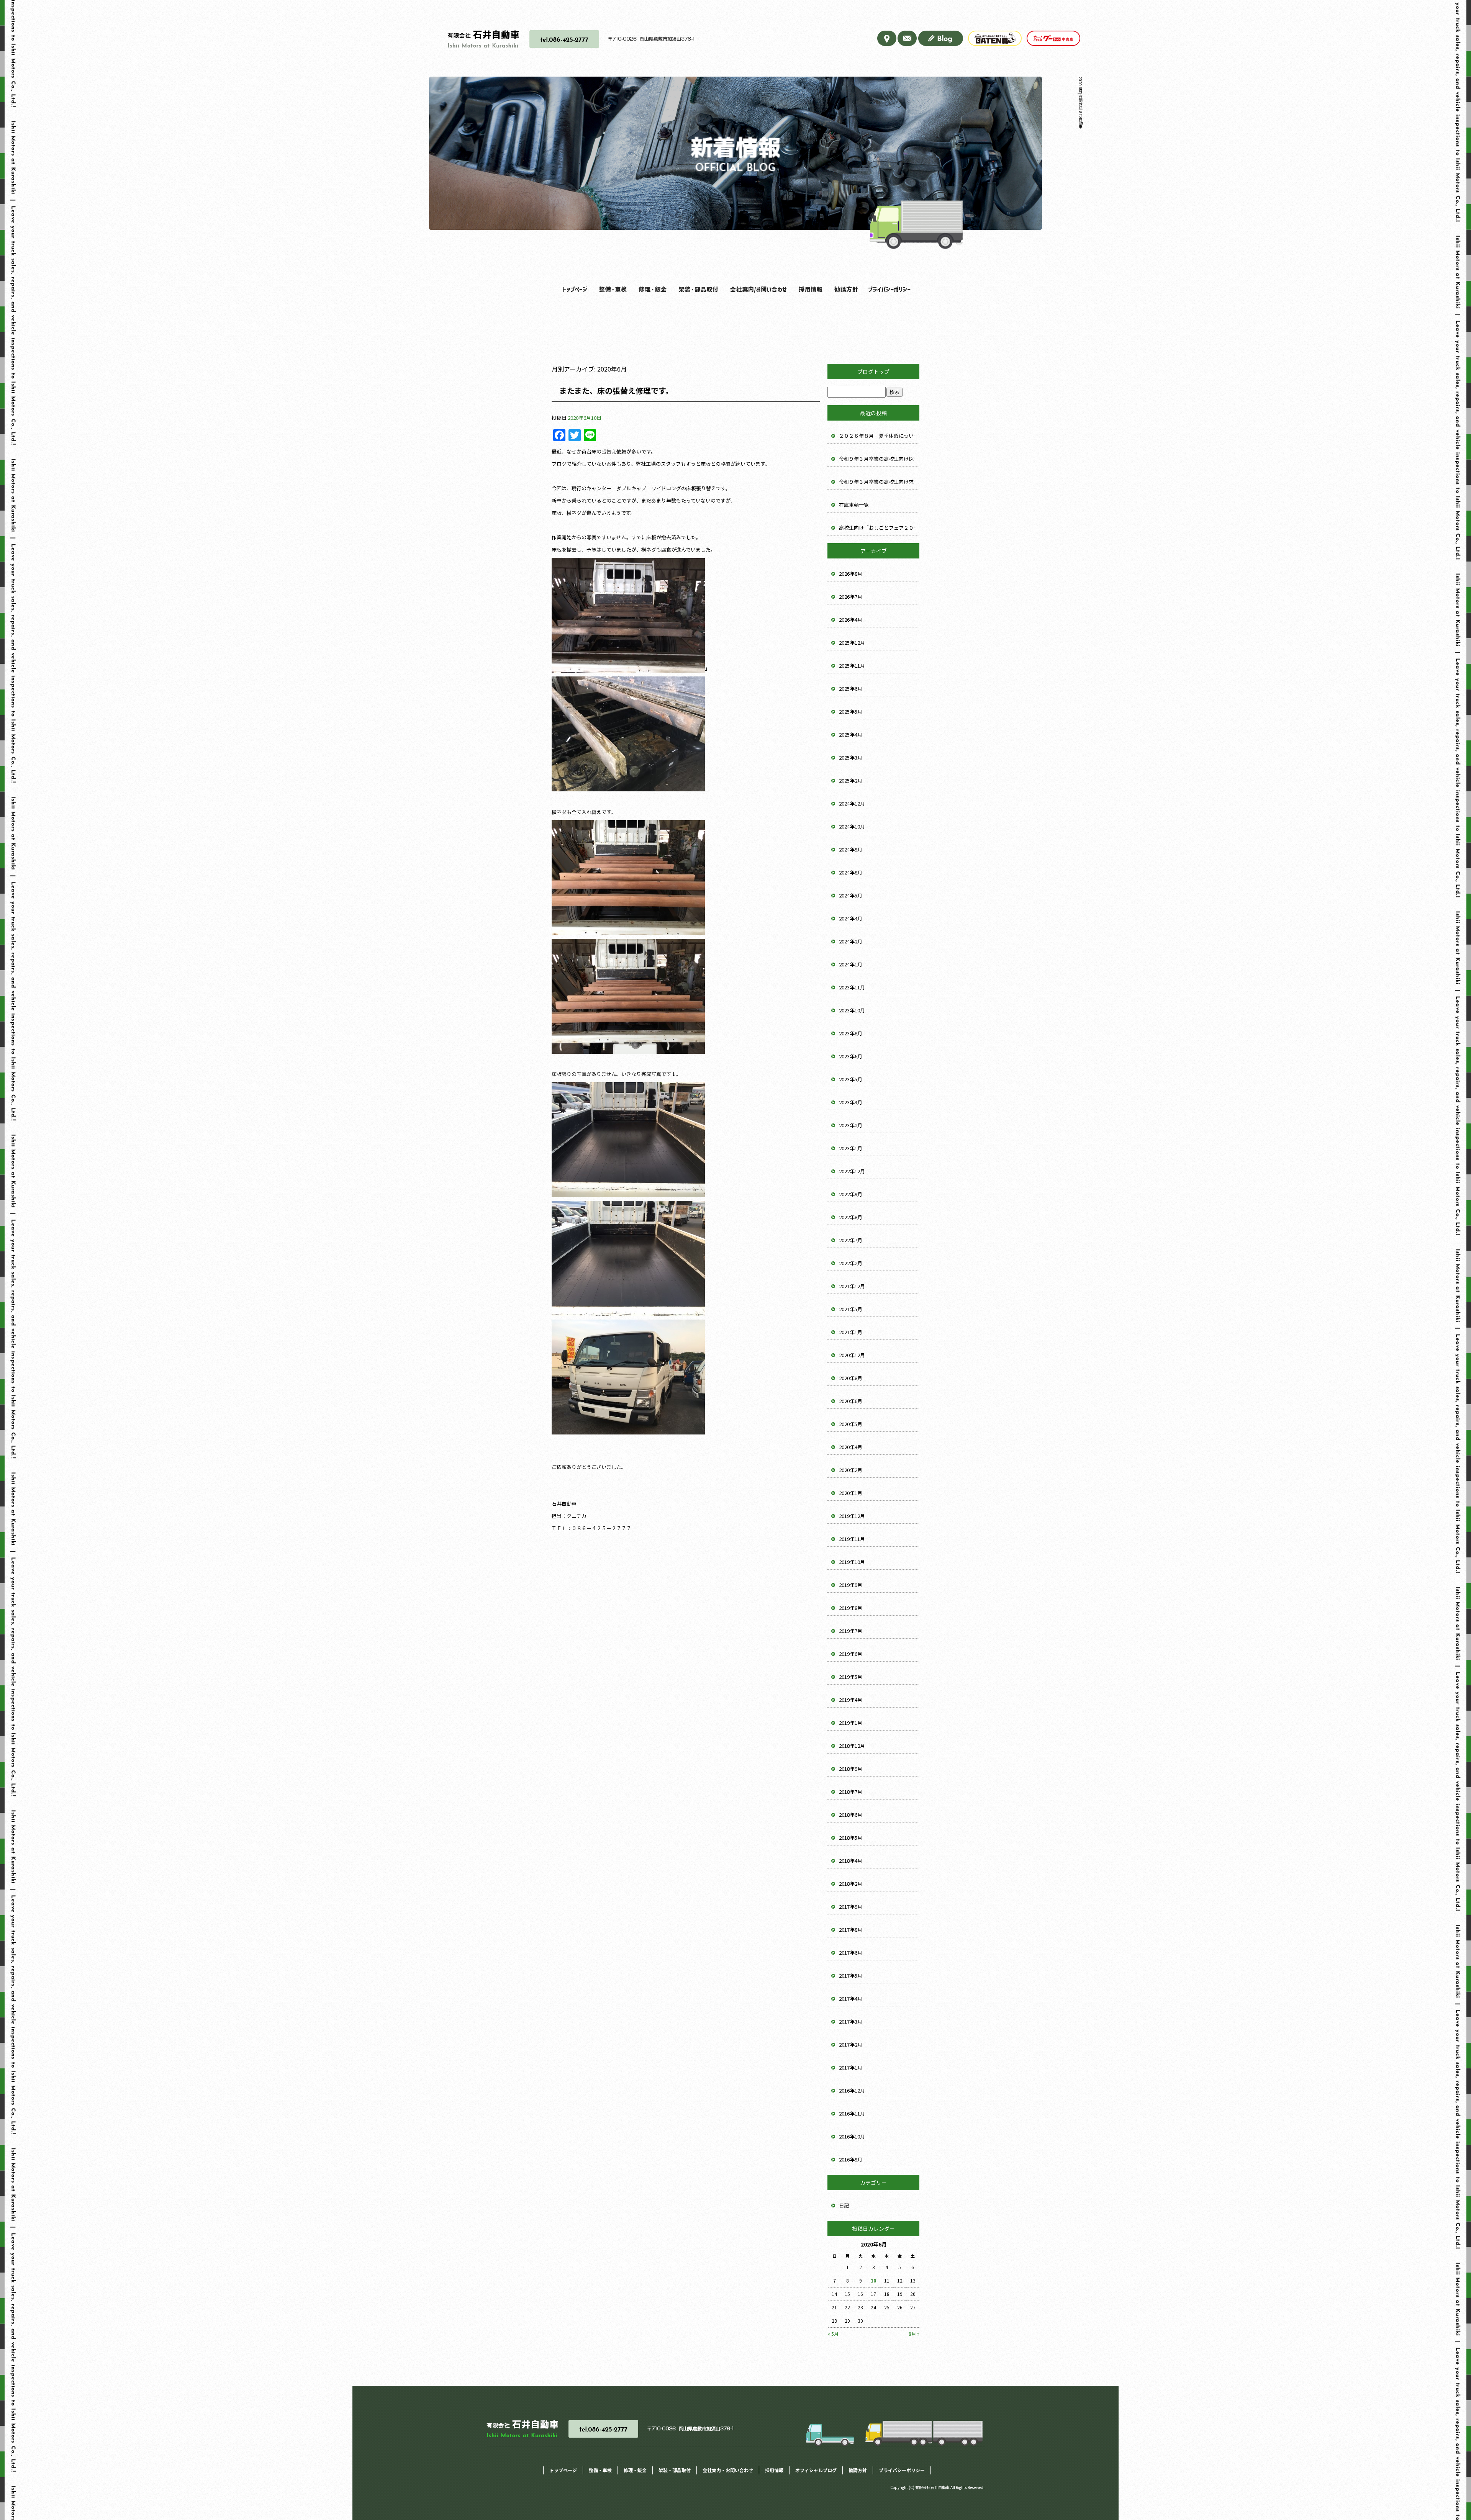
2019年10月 (852, 1562)
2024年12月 (852, 803)
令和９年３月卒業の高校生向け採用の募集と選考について (879, 459)
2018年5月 (851, 1838)
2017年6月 (851, 1953)
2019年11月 (852, 1539)
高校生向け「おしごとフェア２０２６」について (879, 528)
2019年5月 (851, 1677)
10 (873, 2280)
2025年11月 (852, 666)
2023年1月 (851, 1148)
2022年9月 (851, 1194)
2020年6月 (851, 1401)
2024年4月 (851, 918)
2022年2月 (851, 1263)
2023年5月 (851, 1079)
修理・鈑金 (650, 289)
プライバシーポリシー (888, 289)
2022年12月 (852, 1171)
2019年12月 (852, 1516)
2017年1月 (851, 2067)
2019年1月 (851, 1723)
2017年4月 (851, 1998)
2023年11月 (852, 987)
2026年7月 (851, 597)
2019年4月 (851, 1700)
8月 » (914, 2334)
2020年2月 (851, 1470)
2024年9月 (851, 849)
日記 (844, 2205)
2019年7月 (851, 1631)
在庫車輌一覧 (854, 505)
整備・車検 (611, 289)
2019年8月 (851, 1608)
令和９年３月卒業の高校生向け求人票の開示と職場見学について (879, 482)
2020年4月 (851, 1447)
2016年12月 (852, 2090)
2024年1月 (851, 964)
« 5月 (833, 2334)
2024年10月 (852, 826)
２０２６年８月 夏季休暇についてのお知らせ (879, 436)
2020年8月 (851, 1378)
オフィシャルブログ (816, 2470)
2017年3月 (851, 2021)
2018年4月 (851, 1861)
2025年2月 (851, 780)
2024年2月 (851, 941)
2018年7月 (851, 1792)
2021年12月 (852, 1286)
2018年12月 (852, 1746)
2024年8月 (851, 872)
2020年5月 (851, 1424)
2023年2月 (851, 1125)
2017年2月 (851, 2044)
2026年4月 (851, 620)
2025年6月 (851, 689)
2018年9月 (851, 1769)
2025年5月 (851, 711)
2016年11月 (852, 2113)
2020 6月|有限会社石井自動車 (1080, 102)
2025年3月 (851, 757)
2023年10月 (852, 1010)
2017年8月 (851, 1930)
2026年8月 (851, 574)
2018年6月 (851, 1815)
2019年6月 (851, 1654)
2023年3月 (851, 1102)
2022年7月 (851, 1240)
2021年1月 (851, 1332)
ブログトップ (873, 372)
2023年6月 (851, 1056)
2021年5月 (851, 1309)
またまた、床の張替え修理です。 (616, 391)
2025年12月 (852, 643)
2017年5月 (851, 1976)
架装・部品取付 (695, 289)
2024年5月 (851, 895)
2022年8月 (851, 1217)
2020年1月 (851, 1493)
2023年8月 (851, 1033)
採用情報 (808, 289)
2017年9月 (851, 1907)
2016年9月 (851, 2159)
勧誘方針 (846, 289)
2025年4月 (851, 734)
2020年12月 (852, 1355)
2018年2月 (851, 1884)
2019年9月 (851, 1585)
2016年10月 (852, 2136)
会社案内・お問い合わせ (754, 289)
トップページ (574, 289)
